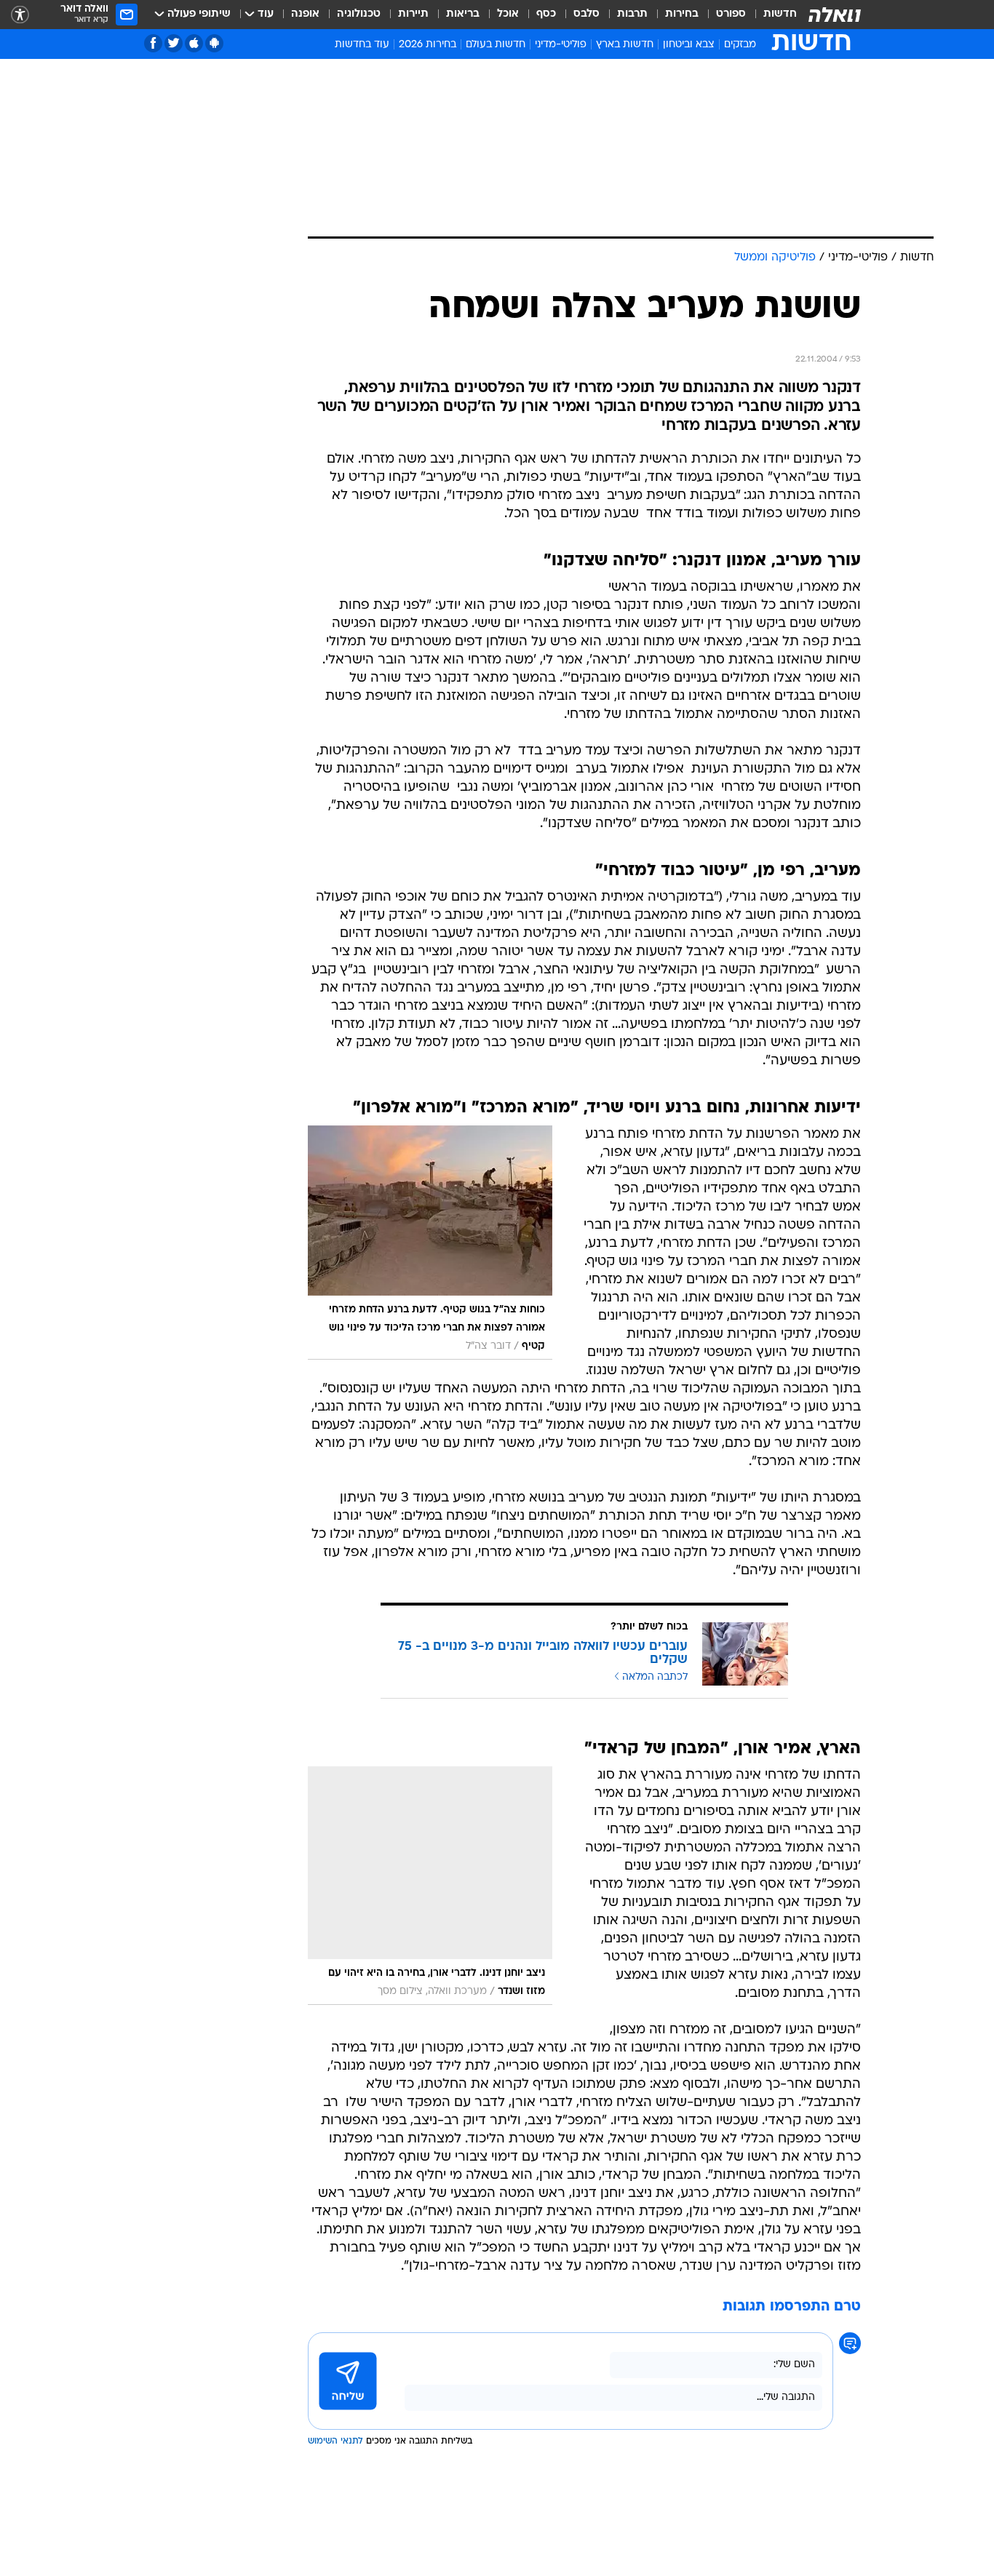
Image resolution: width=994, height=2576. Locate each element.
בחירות (682, 14)
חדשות (780, 14)
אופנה (305, 14)
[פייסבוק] (153, 43)
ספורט (731, 14)
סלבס (587, 14)
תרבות (632, 14)
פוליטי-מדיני (561, 45)
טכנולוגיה (359, 14)
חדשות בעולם (496, 45)
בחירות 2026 (428, 45)
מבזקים (740, 45)
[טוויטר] (174, 43)
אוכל (508, 14)
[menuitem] (771, 15)
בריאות (463, 14)
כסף (546, 14)
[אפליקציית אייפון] (194, 43)
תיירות (413, 14)
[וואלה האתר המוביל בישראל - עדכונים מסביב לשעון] (835, 15)
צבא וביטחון (689, 45)
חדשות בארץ (625, 45)
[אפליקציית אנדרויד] (214, 43)
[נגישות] (20, 15)
